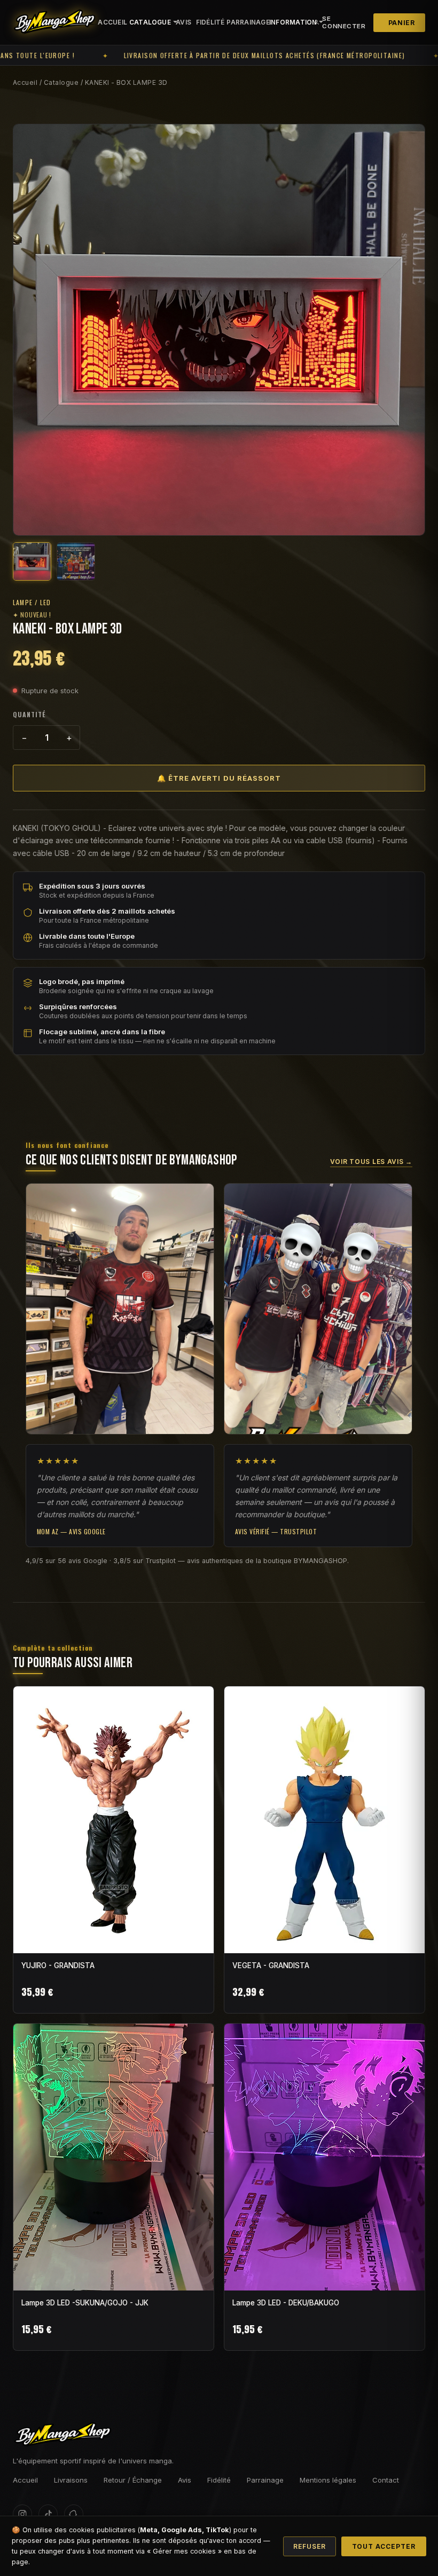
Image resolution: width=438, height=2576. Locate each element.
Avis (182, 22)
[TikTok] (48, 2514)
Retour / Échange (133, 2480)
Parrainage (244, 22)
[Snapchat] (74, 2514)
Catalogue (61, 82)
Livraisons (71, 2480)
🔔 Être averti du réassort (219, 778)
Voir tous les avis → (371, 1162)
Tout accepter (384, 2546)
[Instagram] (22, 2514)
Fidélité (208, 22)
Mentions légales (328, 2480)
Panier (402, 23)
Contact (386, 2480)
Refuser (310, 2546)
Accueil (109, 22)
